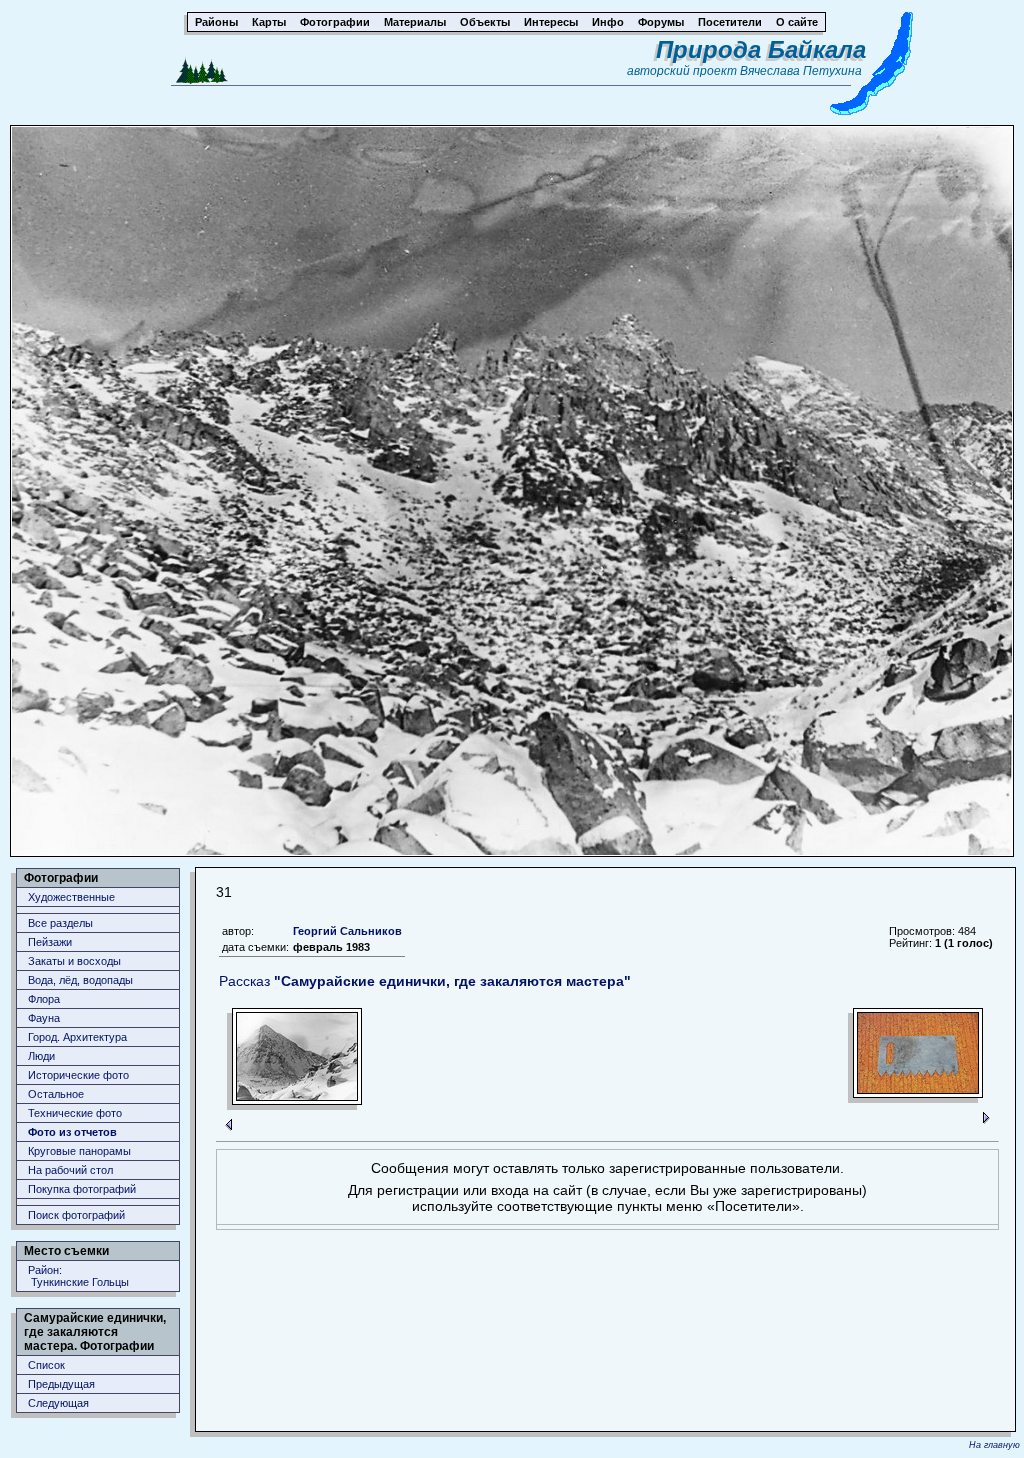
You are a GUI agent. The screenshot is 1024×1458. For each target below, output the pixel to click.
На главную (994, 1445)
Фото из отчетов (72, 1132)
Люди (41, 1056)
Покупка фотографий (82, 1189)
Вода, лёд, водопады (80, 980)
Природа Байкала (761, 49)
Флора (44, 999)
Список (46, 1365)
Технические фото (75, 1113)
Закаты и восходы (74, 961)
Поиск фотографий (76, 1215)
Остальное (56, 1094)
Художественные (71, 897)
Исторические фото (78, 1075)
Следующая (58, 1403)
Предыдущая (61, 1384)
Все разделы (60, 923)
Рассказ (425, 981)
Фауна (44, 1018)
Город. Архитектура (77, 1037)
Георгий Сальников (347, 931)
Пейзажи (50, 942)
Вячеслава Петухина (801, 71)
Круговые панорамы (79, 1151)
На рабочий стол (70, 1170)
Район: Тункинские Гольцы (78, 1276)
